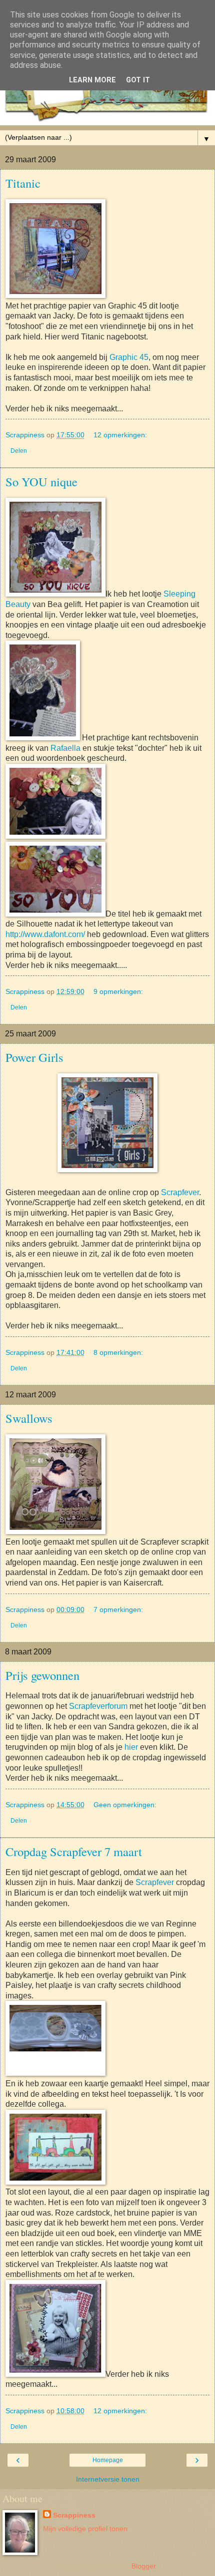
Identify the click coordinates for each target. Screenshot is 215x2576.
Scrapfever (180, 1192)
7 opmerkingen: (118, 1610)
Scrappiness (74, 2515)
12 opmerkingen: (120, 435)
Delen (19, 451)
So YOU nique (41, 482)
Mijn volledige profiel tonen (85, 2529)
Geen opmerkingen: (125, 1805)
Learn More (92, 80)
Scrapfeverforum (97, 1706)
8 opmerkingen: (118, 1352)
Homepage (108, 2460)
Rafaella (65, 748)
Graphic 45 (129, 357)
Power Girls (34, 1057)
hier (131, 1747)
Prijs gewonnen (42, 1675)
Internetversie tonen (108, 2479)
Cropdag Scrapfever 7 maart (74, 1851)
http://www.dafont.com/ (45, 934)
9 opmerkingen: (118, 991)
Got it (138, 80)
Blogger (143, 2566)
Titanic (23, 183)
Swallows (29, 1418)
